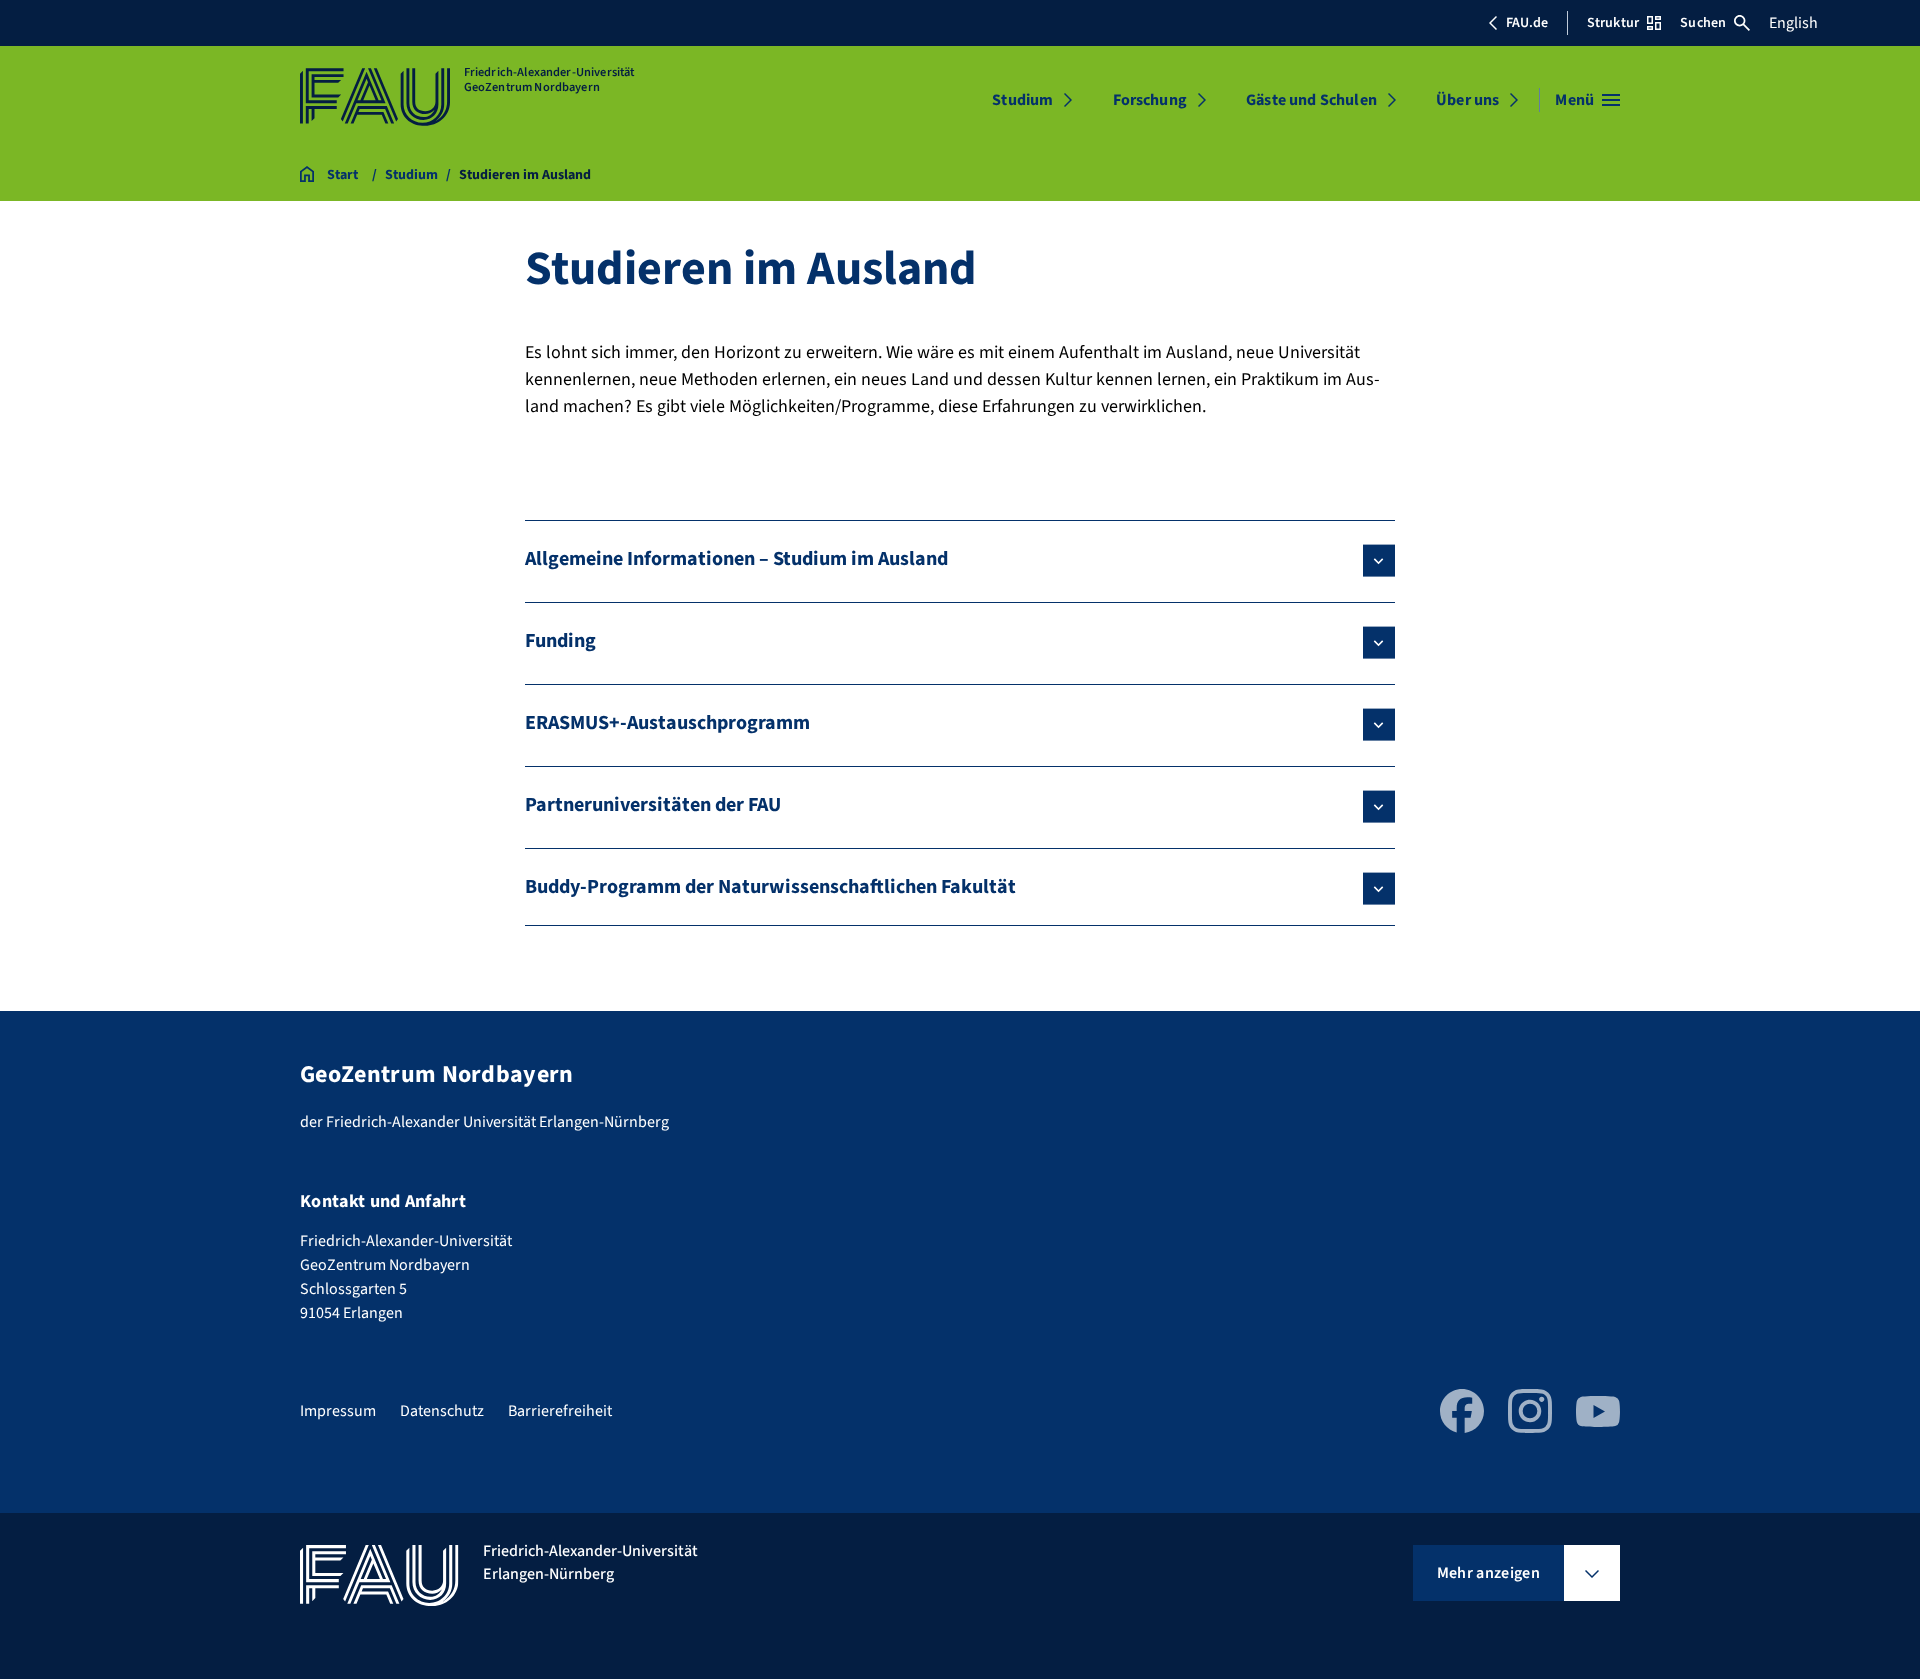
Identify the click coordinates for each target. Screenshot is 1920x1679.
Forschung (1150, 100)
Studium (1022, 100)
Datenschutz (442, 1411)
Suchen (1703, 23)
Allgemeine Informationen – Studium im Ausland (736, 559)
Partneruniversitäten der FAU (653, 805)
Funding (560, 641)
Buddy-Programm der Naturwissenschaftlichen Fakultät (770, 887)
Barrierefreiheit (560, 1411)
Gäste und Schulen (1311, 100)
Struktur (1613, 23)
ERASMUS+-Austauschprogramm (667, 723)
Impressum (338, 1411)
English (1793, 23)
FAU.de (1527, 23)
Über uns (1467, 100)
